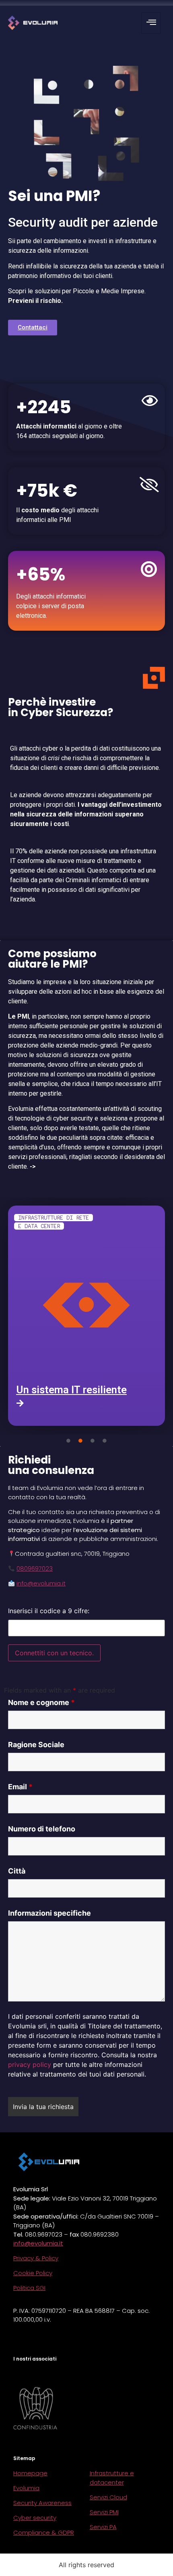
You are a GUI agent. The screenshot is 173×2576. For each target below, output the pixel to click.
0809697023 (35, 1568)
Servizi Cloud (108, 2497)
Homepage (30, 2473)
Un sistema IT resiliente (71, 1390)
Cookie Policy (33, 2273)
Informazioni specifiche (49, 1913)
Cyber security (35, 2518)
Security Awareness (42, 2503)
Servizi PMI (104, 2512)
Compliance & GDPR (44, 2532)
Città (17, 1871)
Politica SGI (29, 2288)
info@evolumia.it (41, 1583)
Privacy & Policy (36, 2258)
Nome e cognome (41, 1703)
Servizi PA (103, 2527)
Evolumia (26, 2488)
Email (20, 1787)
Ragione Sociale (36, 1745)
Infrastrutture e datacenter (112, 2478)
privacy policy (30, 2064)
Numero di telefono (42, 1829)
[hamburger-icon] (151, 23)
